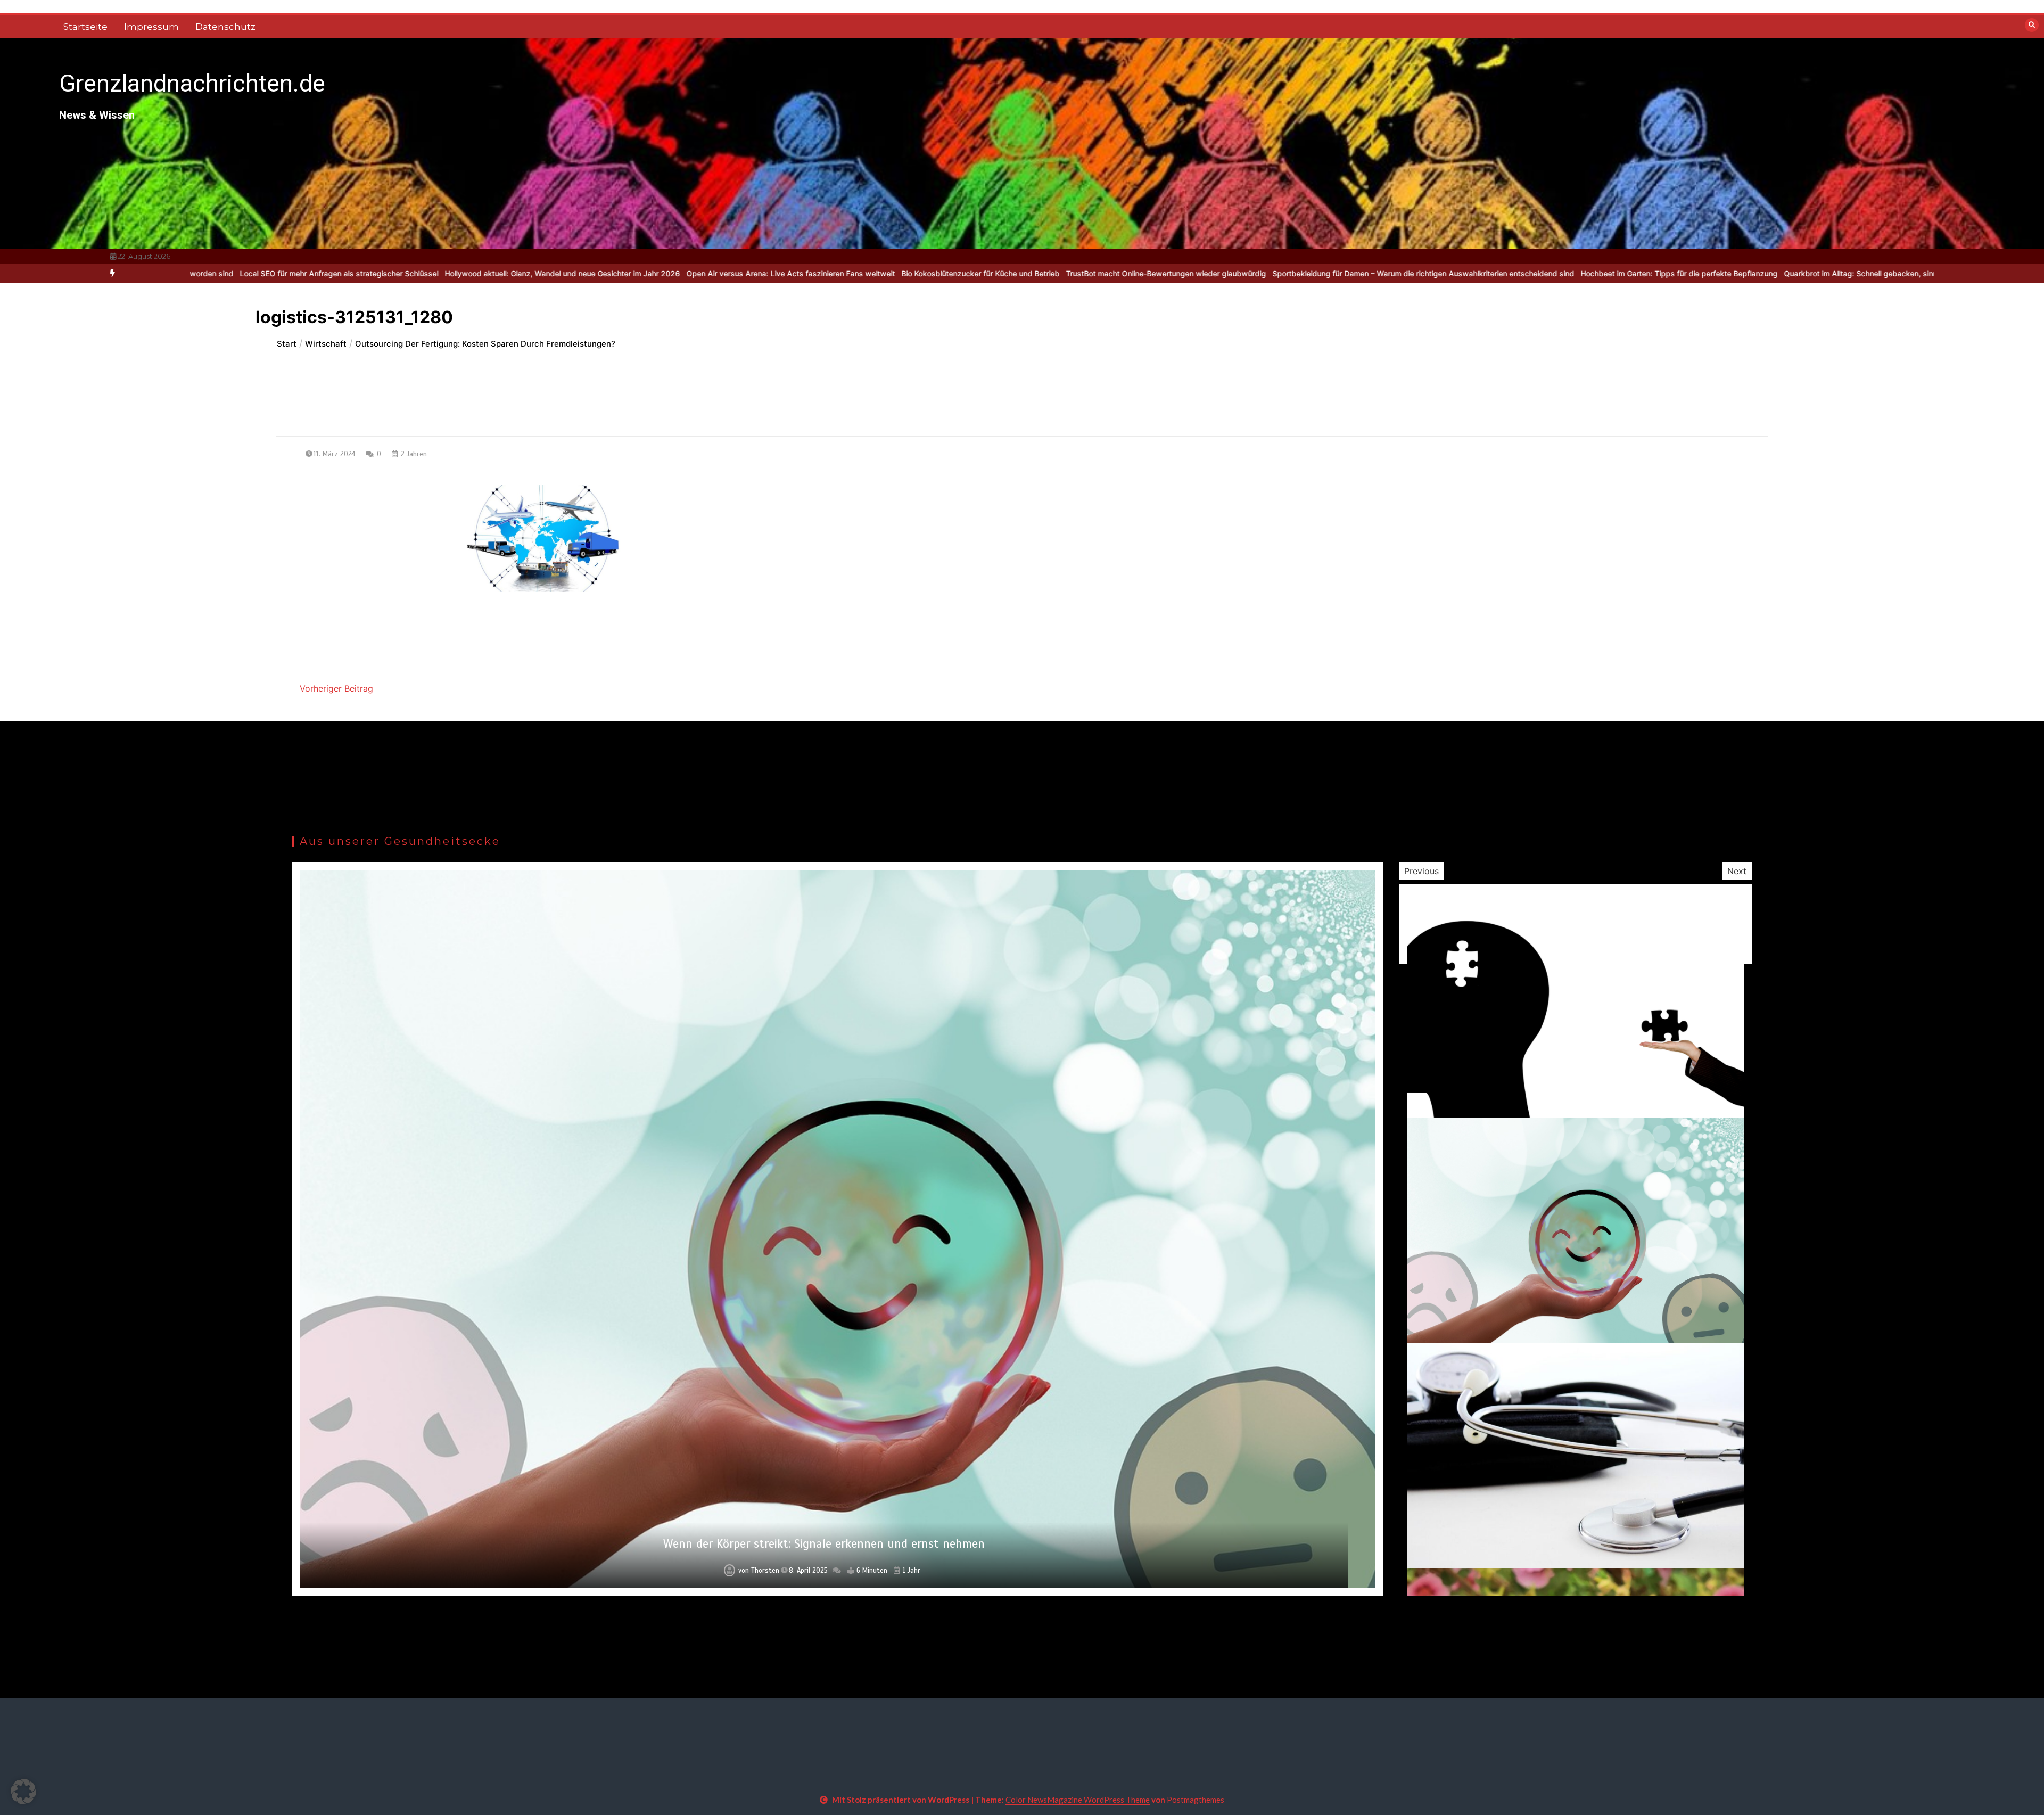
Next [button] (1737, 871)
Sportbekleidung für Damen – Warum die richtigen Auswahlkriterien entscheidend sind (1180, 273)
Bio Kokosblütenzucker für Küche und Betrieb (737, 273)
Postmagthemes (1196, 1800)
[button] (23, 1792)
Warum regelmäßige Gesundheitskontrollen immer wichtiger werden (824, 1544)
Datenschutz (225, 27)
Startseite (85, 27)
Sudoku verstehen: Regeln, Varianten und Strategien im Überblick (1857, 273)
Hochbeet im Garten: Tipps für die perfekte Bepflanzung (1436, 273)
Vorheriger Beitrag (336, 688)
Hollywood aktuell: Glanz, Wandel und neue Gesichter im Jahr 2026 (319, 273)
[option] (319, 273)
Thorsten (763, 1571)
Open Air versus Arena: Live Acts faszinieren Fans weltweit (548, 273)
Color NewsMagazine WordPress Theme (1078, 1800)
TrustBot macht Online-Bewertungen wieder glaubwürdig (923, 273)
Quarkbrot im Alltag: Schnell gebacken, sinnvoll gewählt (1639, 273)
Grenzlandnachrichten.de (192, 83)
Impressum (151, 27)
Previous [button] (1421, 871)
